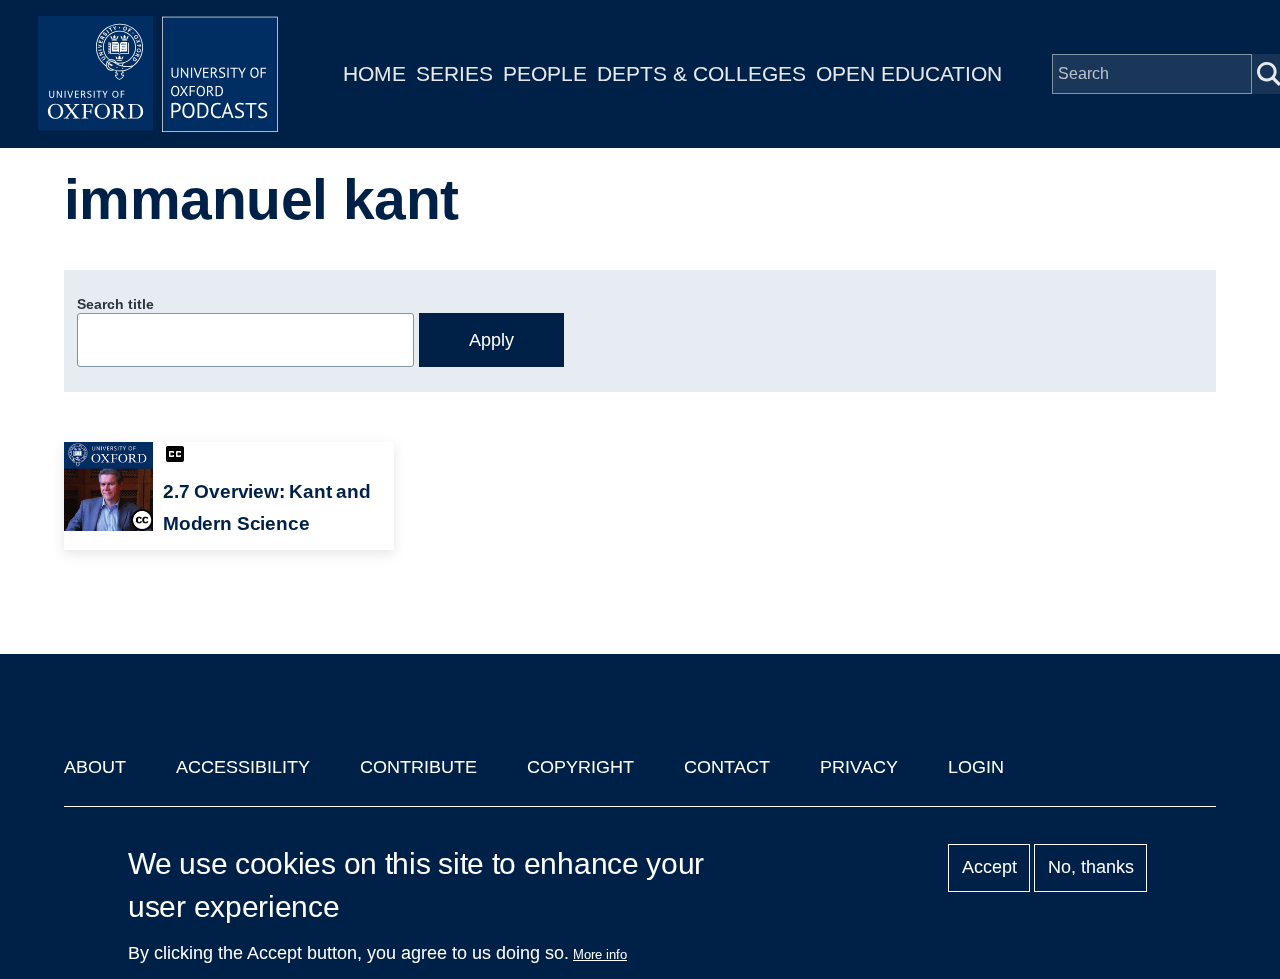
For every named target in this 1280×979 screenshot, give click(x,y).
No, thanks (1091, 868)
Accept (989, 868)
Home (374, 73)
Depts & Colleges (701, 73)
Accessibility (243, 767)
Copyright (580, 767)
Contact (727, 767)
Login (976, 767)
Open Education (909, 73)
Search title (115, 304)
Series (454, 73)
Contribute (418, 767)
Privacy (859, 767)
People (545, 73)
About (95, 767)
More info (600, 954)
